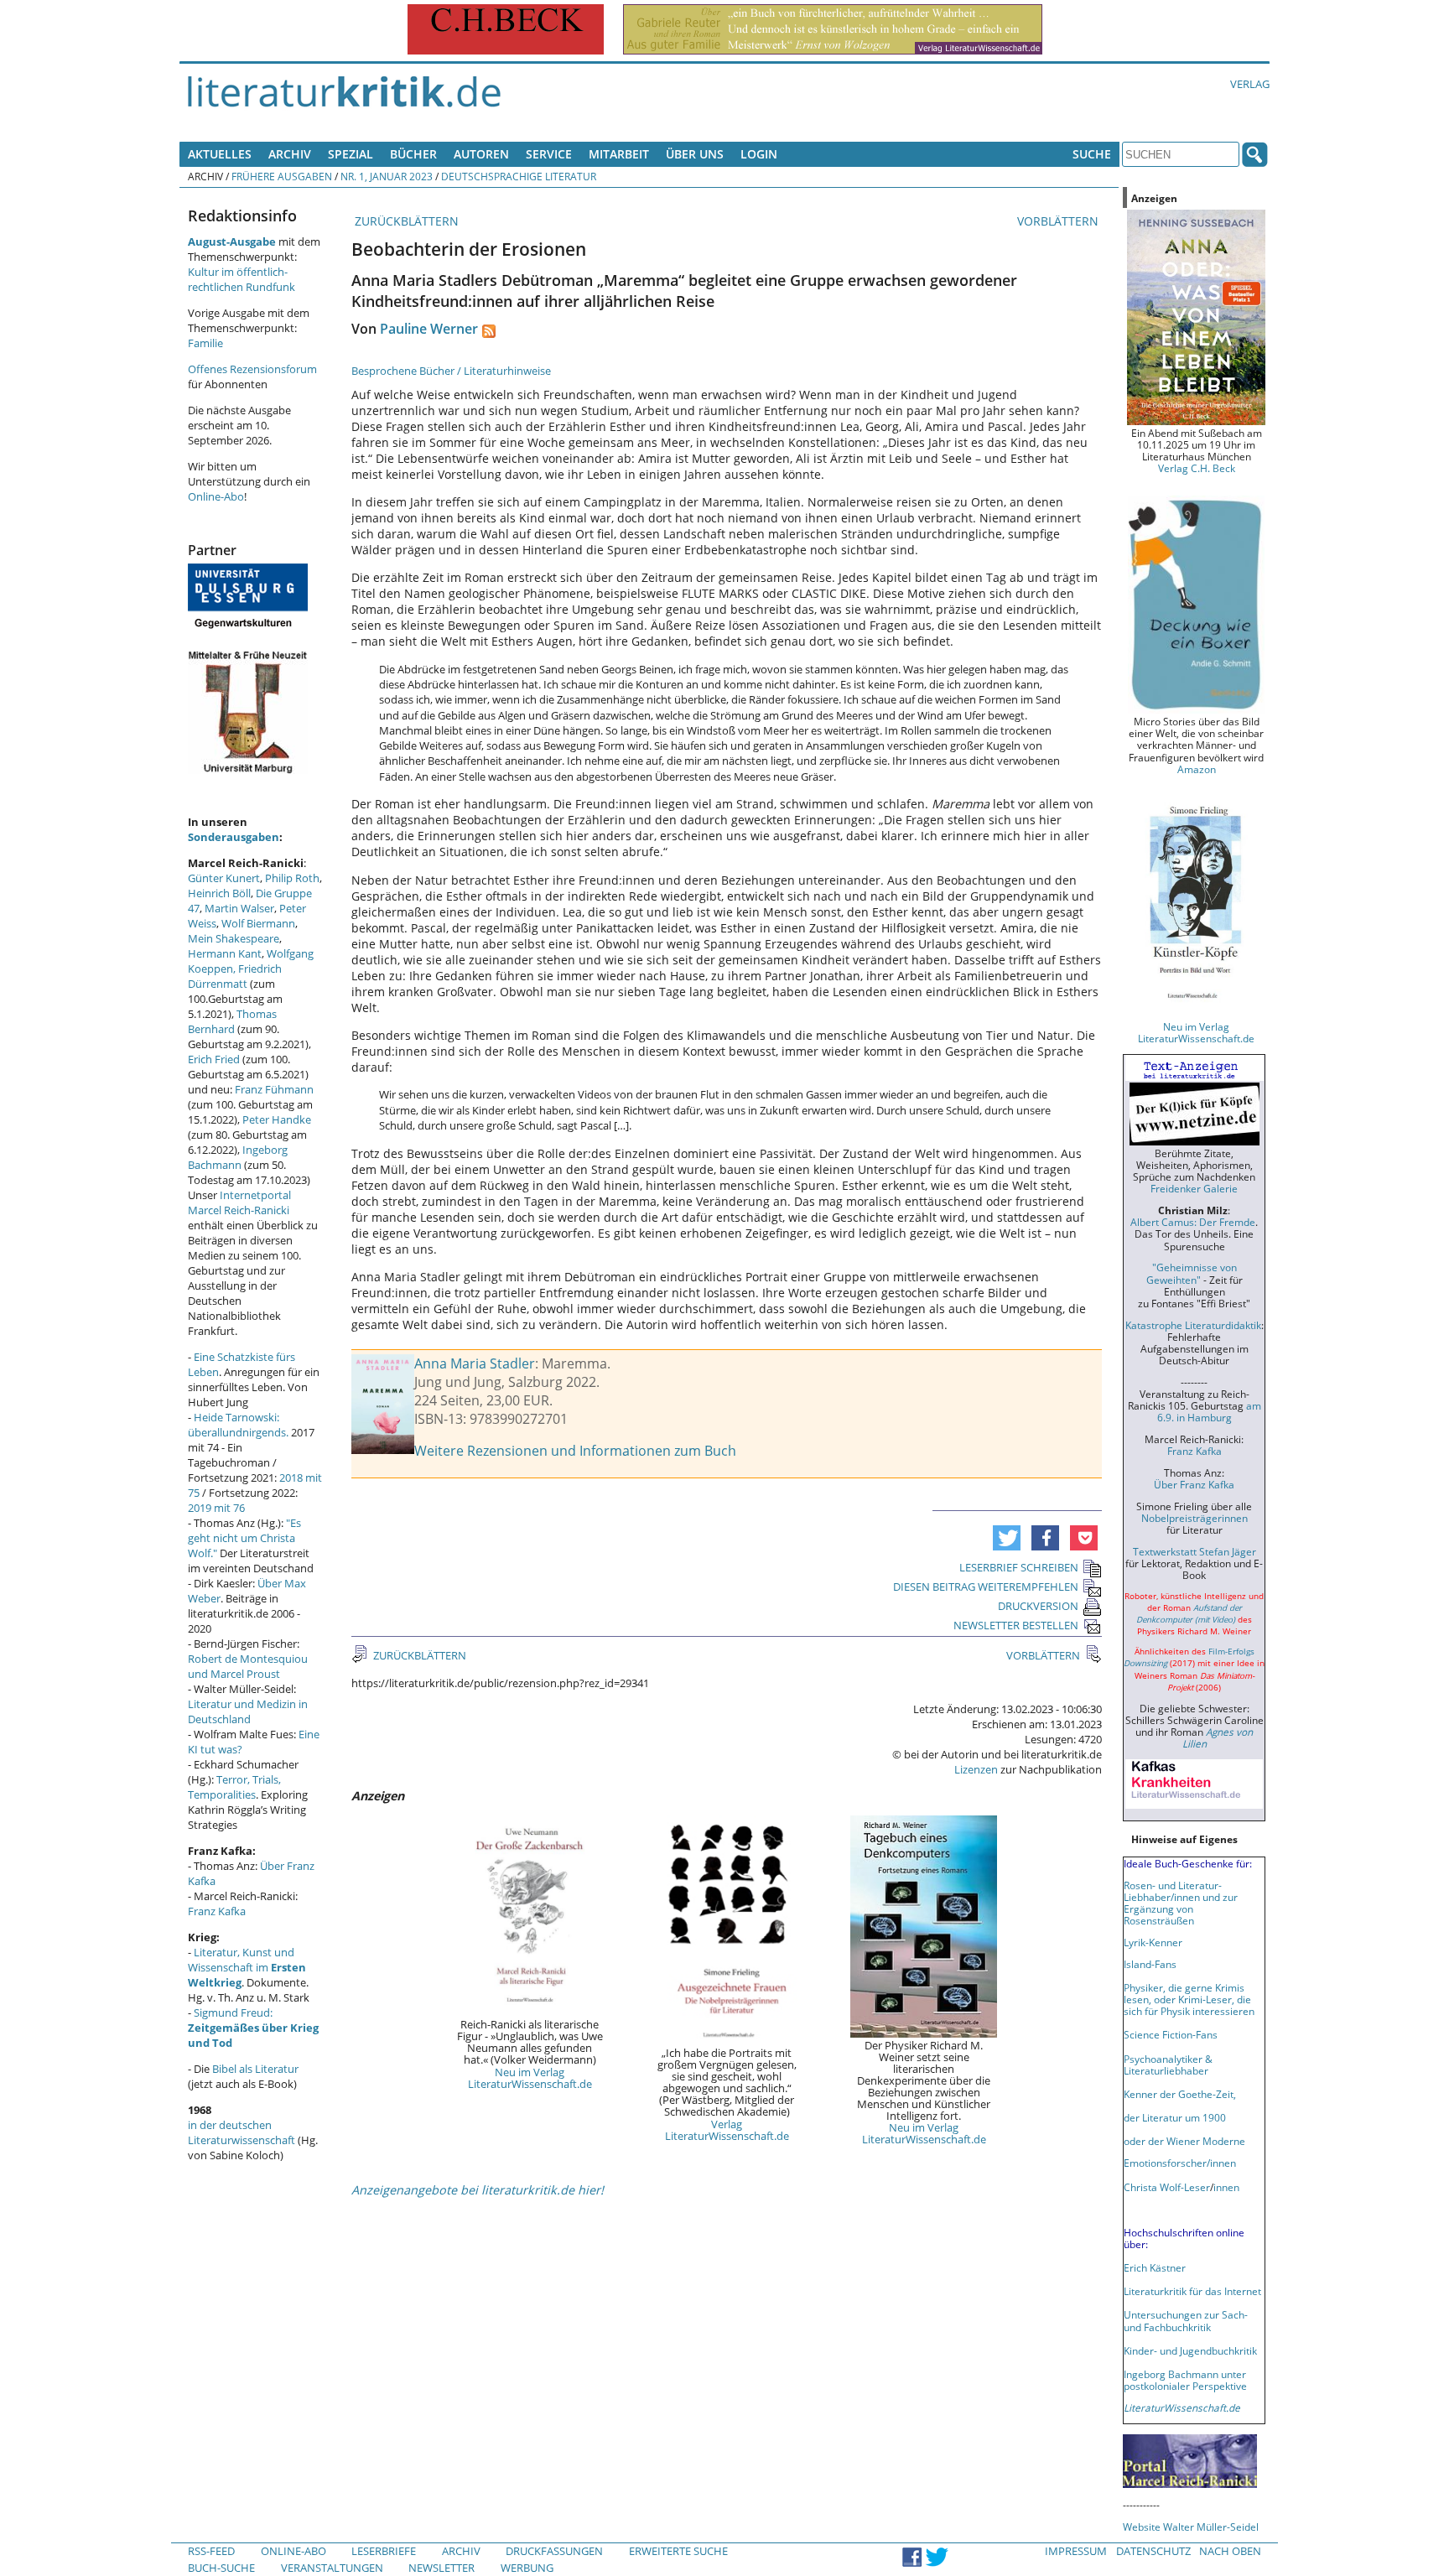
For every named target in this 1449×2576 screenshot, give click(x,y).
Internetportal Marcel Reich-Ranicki (239, 1202)
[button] (1007, 1538)
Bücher (413, 154)
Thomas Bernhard (232, 1021)
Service (549, 154)
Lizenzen (976, 1769)
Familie (205, 343)
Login (759, 154)
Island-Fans (1150, 1964)
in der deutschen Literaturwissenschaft (241, 2132)
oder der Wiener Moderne (1184, 2141)
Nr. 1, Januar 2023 (387, 176)
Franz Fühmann (274, 1089)
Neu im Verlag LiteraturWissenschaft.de (530, 2078)
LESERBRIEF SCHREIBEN (1019, 1567)
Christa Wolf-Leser (1167, 2187)
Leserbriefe (384, 2551)
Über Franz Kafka (1194, 1484)
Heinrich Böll (219, 893)
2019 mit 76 (216, 1508)
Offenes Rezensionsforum (252, 369)
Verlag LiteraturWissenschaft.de (727, 2130)
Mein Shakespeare (234, 938)
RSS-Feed (211, 2551)
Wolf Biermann (258, 923)
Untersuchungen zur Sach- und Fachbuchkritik (1186, 2320)
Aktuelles (220, 154)
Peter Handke (277, 1119)
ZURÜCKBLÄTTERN (405, 221)
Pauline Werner (429, 329)
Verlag (1250, 84)
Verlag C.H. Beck (1197, 468)
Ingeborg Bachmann (238, 1157)
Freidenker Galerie (1194, 1188)
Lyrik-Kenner (1153, 1942)
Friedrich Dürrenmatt (235, 976)
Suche (1092, 154)
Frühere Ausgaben (282, 176)
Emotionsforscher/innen (1180, 2163)
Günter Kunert (224, 878)
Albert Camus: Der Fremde (1193, 1222)
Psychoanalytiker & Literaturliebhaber (1168, 2064)
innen (1226, 2187)
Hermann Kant (225, 953)
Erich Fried (214, 1059)
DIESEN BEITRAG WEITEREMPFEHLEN (986, 1587)
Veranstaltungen (332, 2568)
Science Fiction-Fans (1171, 2034)
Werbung (527, 2568)
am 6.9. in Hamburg (1209, 1411)
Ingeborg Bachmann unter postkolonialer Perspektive (1185, 2380)
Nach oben (1230, 2551)
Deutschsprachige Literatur (519, 176)
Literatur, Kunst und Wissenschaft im (247, 1967)
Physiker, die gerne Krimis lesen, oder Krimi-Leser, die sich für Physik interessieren (1189, 1999)
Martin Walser (239, 908)
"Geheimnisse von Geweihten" (1192, 1273)
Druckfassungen (554, 2551)
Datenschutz (1153, 2551)
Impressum (1076, 2551)
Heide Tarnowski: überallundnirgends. (238, 1425)
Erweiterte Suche (678, 2551)
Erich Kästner (1155, 2267)
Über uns (695, 154)
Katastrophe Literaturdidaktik (1193, 1325)
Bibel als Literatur (255, 2069)
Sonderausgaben (234, 837)
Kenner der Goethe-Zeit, (1180, 2094)
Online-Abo (216, 496)
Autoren (481, 154)
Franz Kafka (217, 1911)
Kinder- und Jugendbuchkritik (1190, 2350)
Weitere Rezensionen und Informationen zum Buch (575, 1451)
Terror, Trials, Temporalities (234, 1787)
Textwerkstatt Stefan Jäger (1195, 1551)
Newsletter (441, 2568)
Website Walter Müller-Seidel (1191, 2527)
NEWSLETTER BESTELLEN (1016, 1625)
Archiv (290, 154)
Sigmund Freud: (253, 2028)
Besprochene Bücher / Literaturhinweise (451, 371)
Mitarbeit (619, 154)
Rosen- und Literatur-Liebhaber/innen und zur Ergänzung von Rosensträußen (1181, 1903)
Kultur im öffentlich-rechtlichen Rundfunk (241, 279)
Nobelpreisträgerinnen (1195, 1518)
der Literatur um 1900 (1175, 2117)
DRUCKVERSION (1038, 1606)
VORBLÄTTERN (1059, 221)
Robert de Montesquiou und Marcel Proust (248, 1666)
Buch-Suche (221, 2568)
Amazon (1197, 769)
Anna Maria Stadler (475, 1363)
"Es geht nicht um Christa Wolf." (244, 1538)
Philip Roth (292, 878)
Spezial (351, 154)
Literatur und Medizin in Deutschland (248, 1711)
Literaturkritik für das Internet (1192, 2291)
